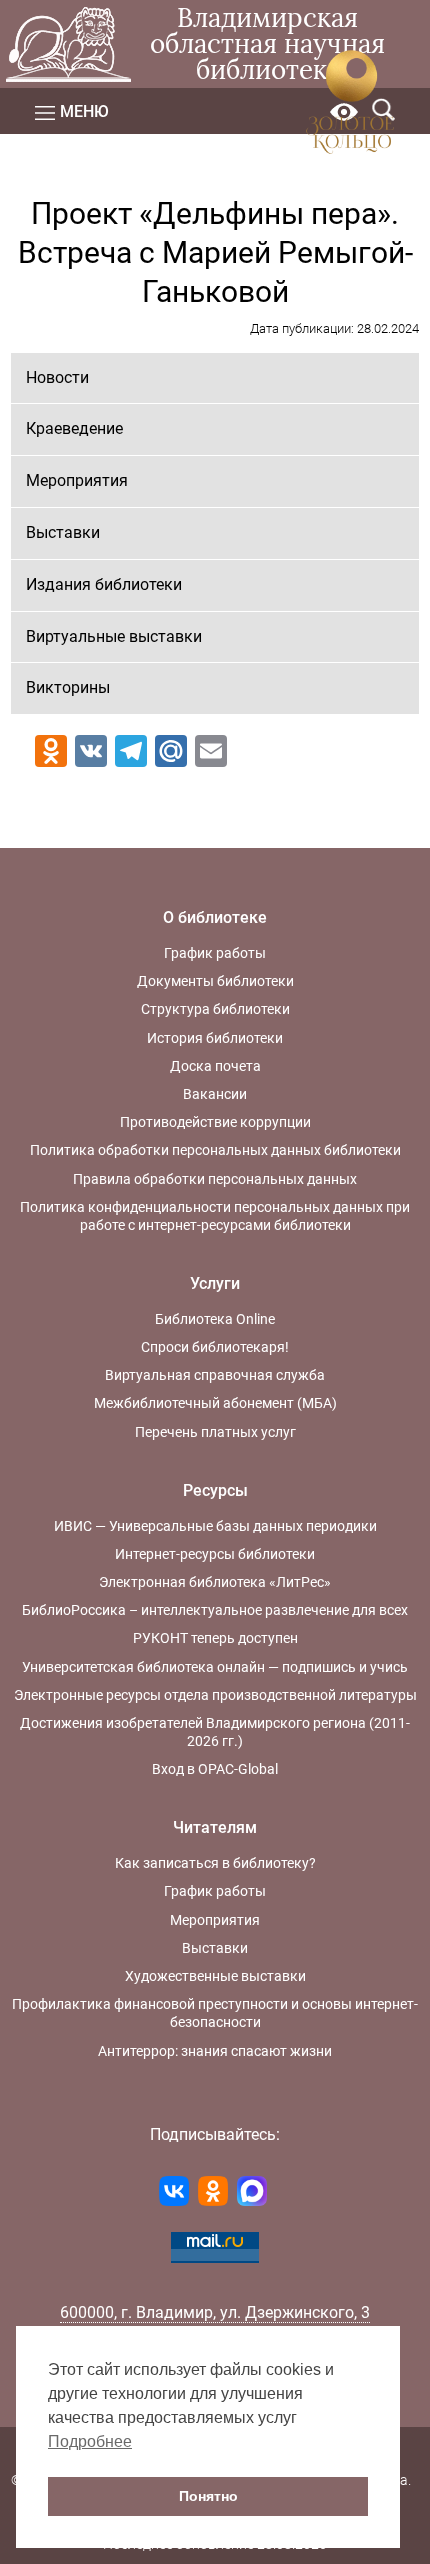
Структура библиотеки (215, 1009)
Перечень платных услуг (215, 1432)
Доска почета (215, 1066)
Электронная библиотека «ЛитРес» (215, 1582)
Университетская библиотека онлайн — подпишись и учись (215, 1667)
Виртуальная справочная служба (215, 1375)
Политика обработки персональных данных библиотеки (215, 1150)
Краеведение (74, 428)
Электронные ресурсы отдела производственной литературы (215, 1695)
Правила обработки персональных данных (215, 1179)
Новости (57, 377)
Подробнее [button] (90, 2441)
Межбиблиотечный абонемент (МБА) (215, 1403)
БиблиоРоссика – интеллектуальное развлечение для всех (215, 1610)
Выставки (63, 532)
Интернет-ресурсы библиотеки (215, 1554)
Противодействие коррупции (215, 1122)
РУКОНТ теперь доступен (215, 1638)
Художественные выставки (215, 1976)
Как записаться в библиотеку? (215, 1863)
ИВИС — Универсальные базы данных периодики (215, 1526)
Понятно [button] (208, 2496)
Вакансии (215, 1094)
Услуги (215, 1283)
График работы (215, 953)
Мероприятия (77, 480)
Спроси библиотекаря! (215, 1347)
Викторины (68, 687)
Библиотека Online (215, 1319)
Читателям (215, 1827)
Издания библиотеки (104, 584)
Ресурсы (215, 1490)
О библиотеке (215, 917)
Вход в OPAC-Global (215, 1769)
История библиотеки (215, 1038)
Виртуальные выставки (114, 636)
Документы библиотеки (215, 981)
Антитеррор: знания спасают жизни (215, 2051)
